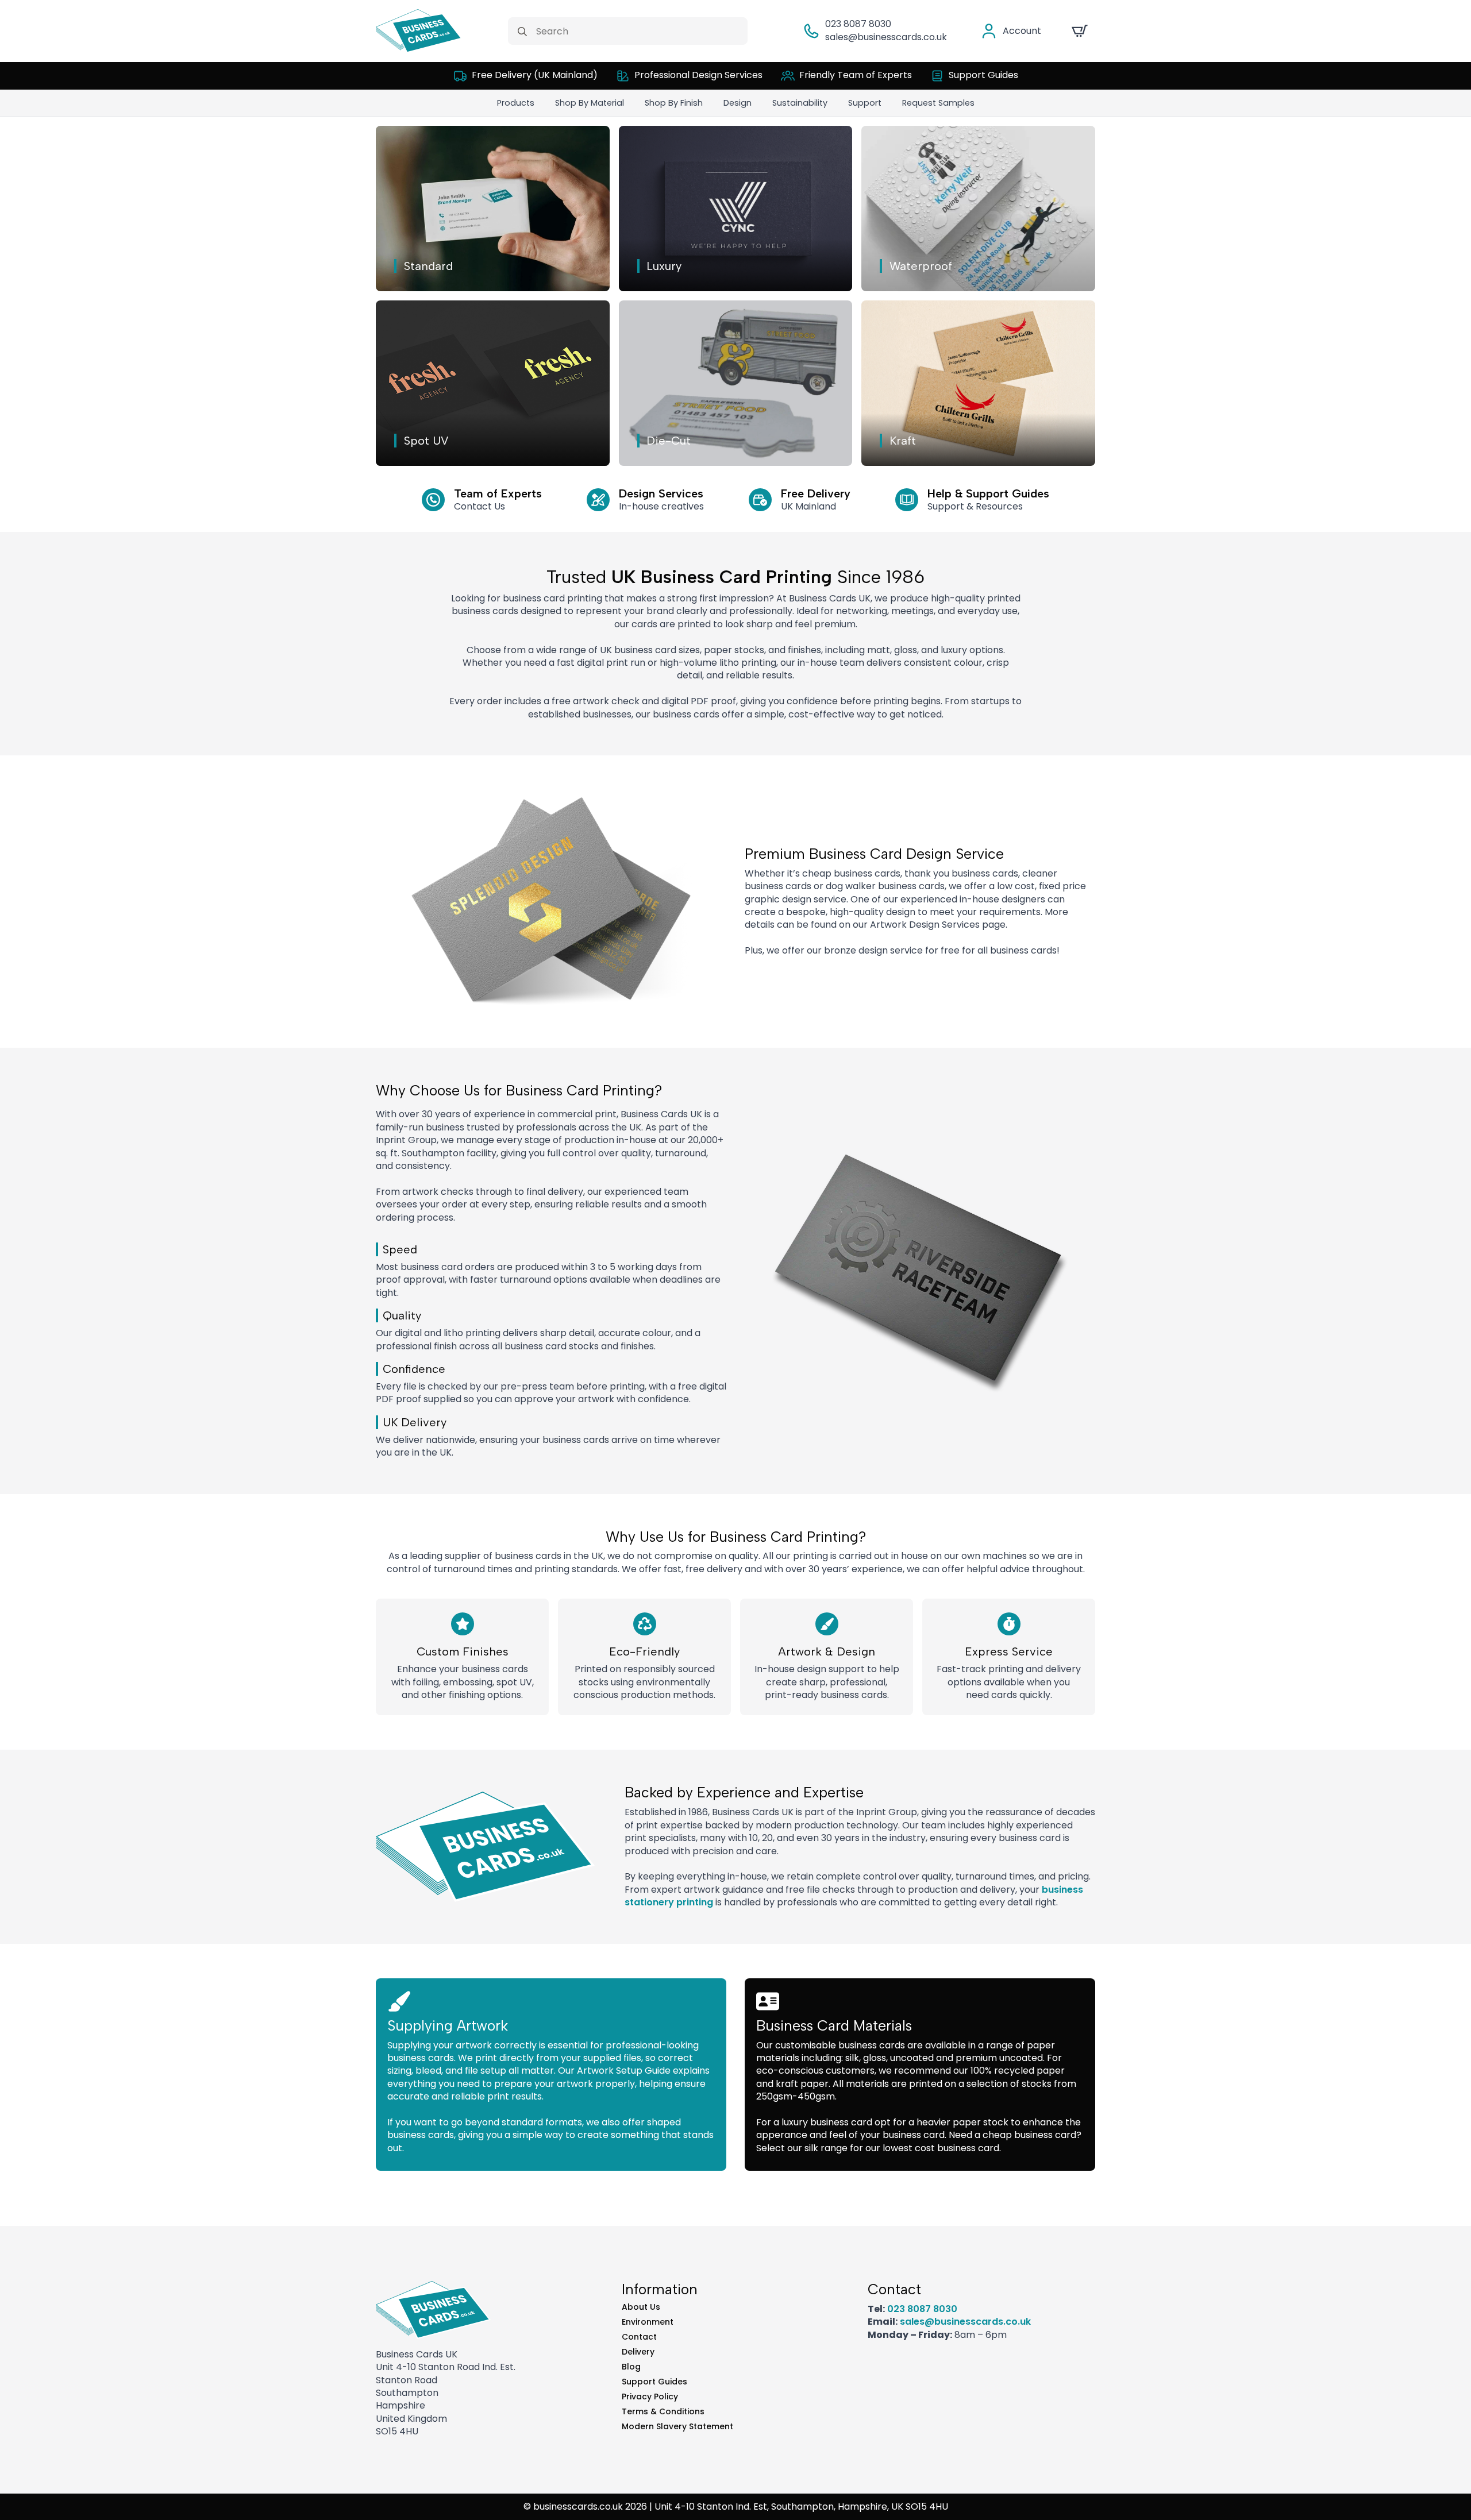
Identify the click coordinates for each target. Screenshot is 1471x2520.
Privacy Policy (650, 2396)
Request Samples (938, 103)
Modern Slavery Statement (677, 2426)
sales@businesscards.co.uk (886, 37)
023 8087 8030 (858, 24)
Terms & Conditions (663, 2411)
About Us (641, 2307)
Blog (631, 2367)
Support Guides (654, 2382)
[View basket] (1080, 31)
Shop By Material (590, 103)
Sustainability (800, 103)
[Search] (522, 32)
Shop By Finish (674, 103)
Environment (648, 2322)
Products (516, 103)
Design (738, 103)
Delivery (638, 2352)
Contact (639, 2337)
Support (865, 103)
